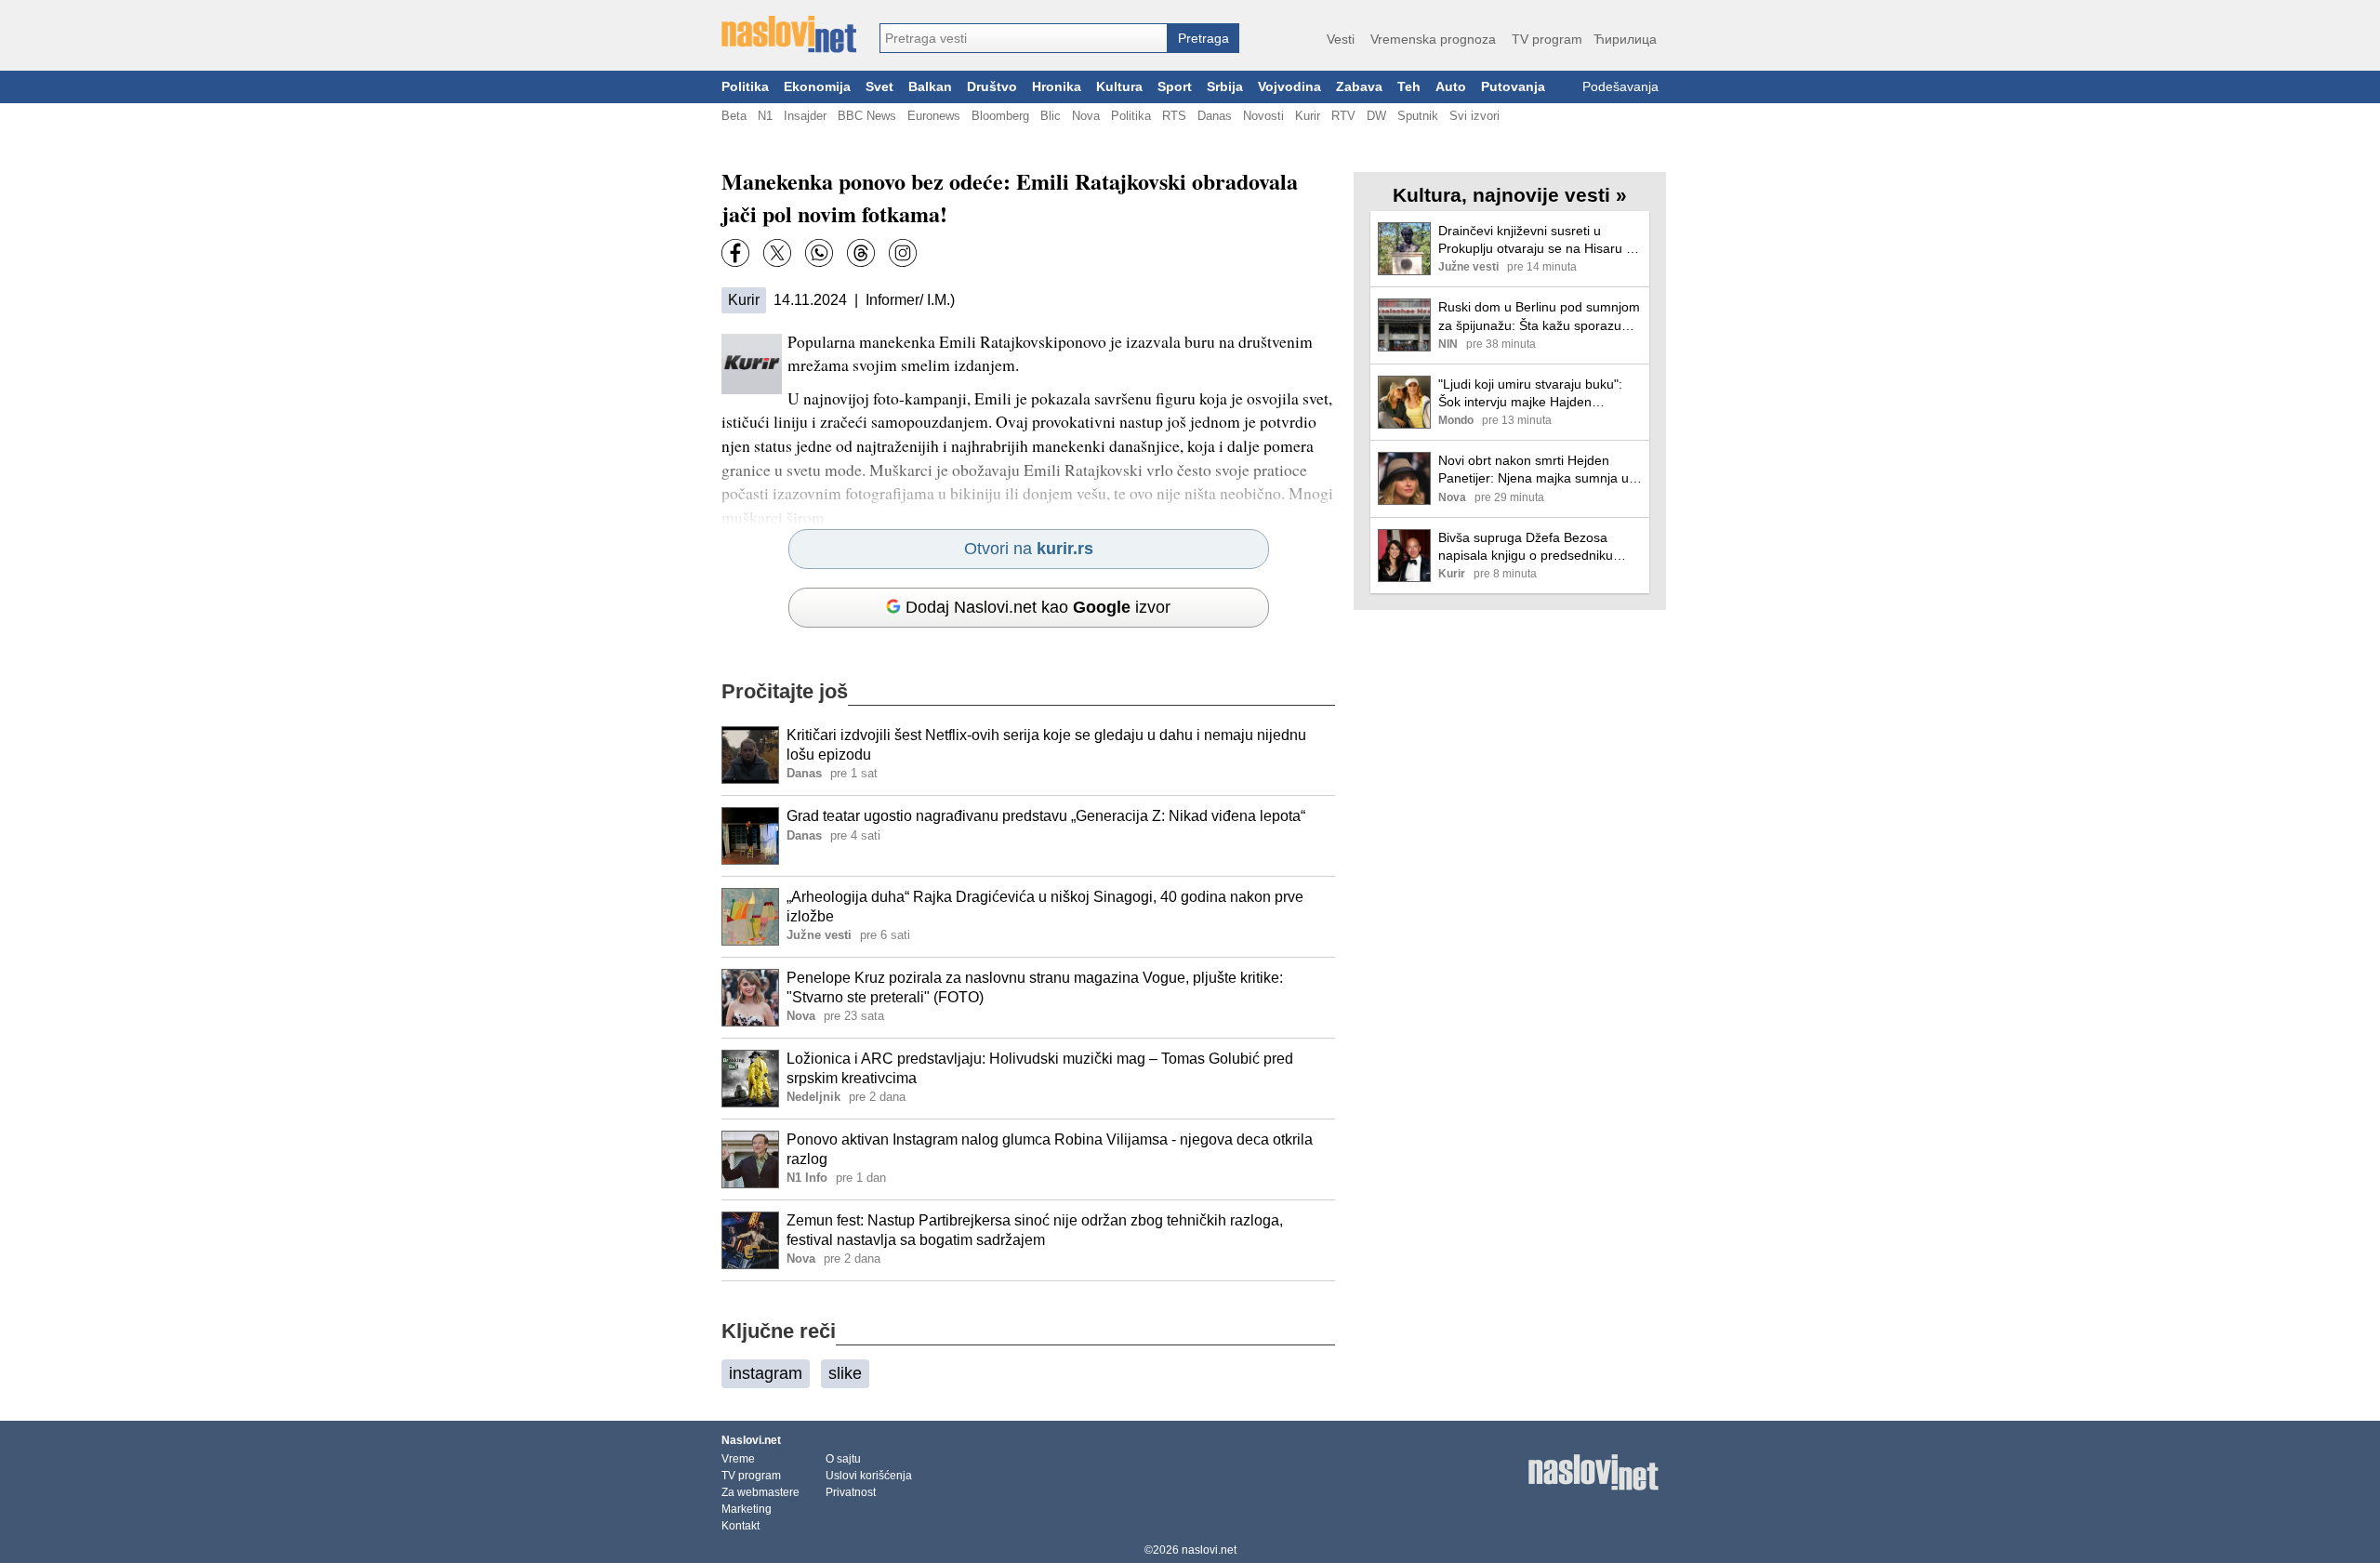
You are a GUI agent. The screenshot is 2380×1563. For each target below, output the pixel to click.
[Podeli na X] (777, 253)
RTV (1343, 116)
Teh (1409, 87)
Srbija (1225, 87)
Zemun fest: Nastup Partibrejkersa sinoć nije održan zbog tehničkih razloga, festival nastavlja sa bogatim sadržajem (1035, 1230)
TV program (1547, 39)
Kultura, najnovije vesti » (1510, 195)
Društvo (992, 87)
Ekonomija (817, 87)
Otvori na (1029, 549)
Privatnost (851, 1492)
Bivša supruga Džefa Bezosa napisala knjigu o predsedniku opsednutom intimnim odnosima (1532, 547)
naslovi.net (1209, 1550)
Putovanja (1513, 87)
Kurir (1308, 116)
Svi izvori (1474, 116)
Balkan (930, 87)
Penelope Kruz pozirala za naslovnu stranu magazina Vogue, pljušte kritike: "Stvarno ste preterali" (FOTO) (1035, 987)
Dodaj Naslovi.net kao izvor (1038, 607)
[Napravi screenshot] (903, 253)
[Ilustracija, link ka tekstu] (750, 757)
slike (845, 1373)
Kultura (1119, 87)
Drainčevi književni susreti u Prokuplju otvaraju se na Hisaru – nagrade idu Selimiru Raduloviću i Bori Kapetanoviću (1537, 240)
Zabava (1359, 87)
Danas (1215, 116)
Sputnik (1418, 116)
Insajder (805, 116)
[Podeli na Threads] (861, 253)
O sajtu (843, 1459)
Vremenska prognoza (1433, 39)
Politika (745, 87)
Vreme (738, 1459)
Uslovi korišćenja (869, 1476)
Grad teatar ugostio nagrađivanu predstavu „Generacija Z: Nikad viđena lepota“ (1046, 816)
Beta (734, 116)
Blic (1051, 116)
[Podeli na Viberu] (819, 253)
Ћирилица (1625, 39)
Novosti (1263, 116)
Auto (1451, 87)
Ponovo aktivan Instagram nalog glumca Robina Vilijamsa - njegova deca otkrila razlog (1050, 1149)
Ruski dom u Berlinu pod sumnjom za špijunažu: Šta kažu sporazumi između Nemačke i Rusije (1539, 317)
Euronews (934, 116)
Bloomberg (1000, 116)
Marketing (747, 1509)
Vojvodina (1289, 87)
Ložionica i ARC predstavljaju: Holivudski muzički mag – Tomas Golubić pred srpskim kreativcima (1040, 1068)
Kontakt (740, 1526)
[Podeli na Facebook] (735, 253)
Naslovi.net (751, 1440)
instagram (766, 1373)
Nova (1086, 116)
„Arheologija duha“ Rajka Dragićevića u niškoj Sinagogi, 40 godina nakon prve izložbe (1045, 907)
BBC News (867, 116)
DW (1376, 116)
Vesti (1341, 39)
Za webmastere (760, 1492)
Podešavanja (1620, 87)
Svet (879, 87)
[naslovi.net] (789, 34)
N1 (765, 116)
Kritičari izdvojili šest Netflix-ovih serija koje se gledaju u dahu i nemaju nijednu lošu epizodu (1046, 745)
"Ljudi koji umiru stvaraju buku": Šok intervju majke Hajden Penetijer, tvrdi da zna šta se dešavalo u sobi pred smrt (1530, 394)
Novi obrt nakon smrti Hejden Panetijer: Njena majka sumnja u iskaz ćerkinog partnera (1534, 470)
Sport (1175, 87)
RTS (1174, 116)
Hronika (1057, 87)
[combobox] (1024, 38)
